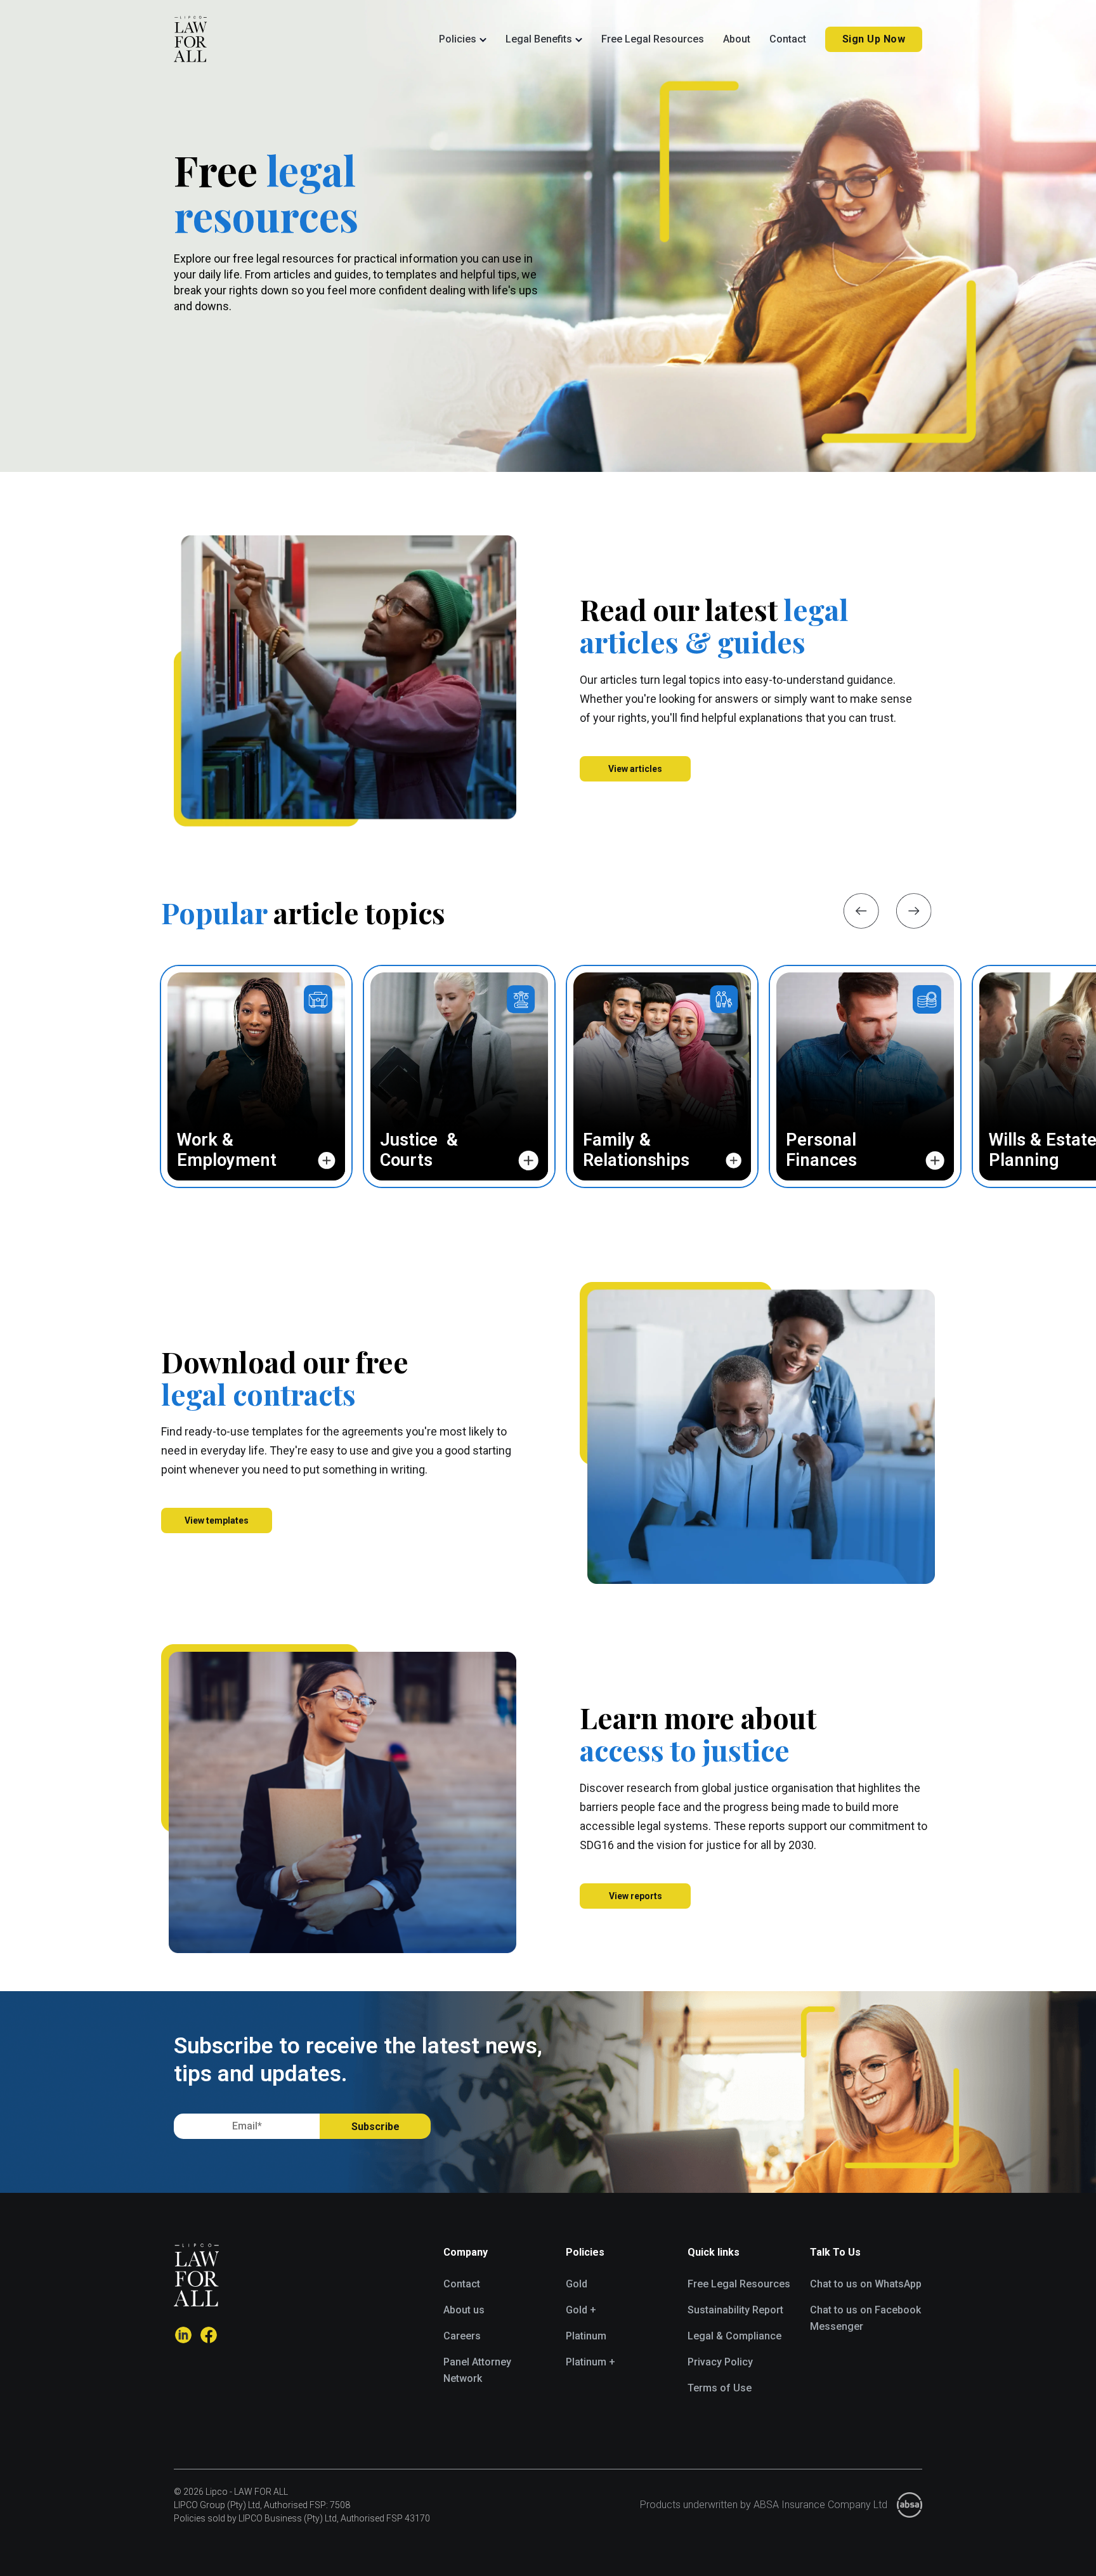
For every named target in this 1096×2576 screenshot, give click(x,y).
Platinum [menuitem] (586, 2336)
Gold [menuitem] (577, 2284)
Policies (458, 39)
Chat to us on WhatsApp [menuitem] (866, 2284)
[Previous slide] (861, 911)
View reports (636, 1896)
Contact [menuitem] (462, 2284)
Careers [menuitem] (462, 2336)
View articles (635, 769)
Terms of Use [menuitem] (720, 2388)
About (737, 39)
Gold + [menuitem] (581, 2310)
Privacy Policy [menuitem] (720, 2362)
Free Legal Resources (653, 39)
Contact (788, 39)
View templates (217, 1520)
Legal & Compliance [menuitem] (734, 2336)
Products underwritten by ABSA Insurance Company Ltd (764, 2505)
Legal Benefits (539, 39)
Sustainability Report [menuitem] (735, 2310)
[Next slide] (914, 911)
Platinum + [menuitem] (590, 2362)
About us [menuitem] (464, 2310)
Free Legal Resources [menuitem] (739, 2284)
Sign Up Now (874, 39)
